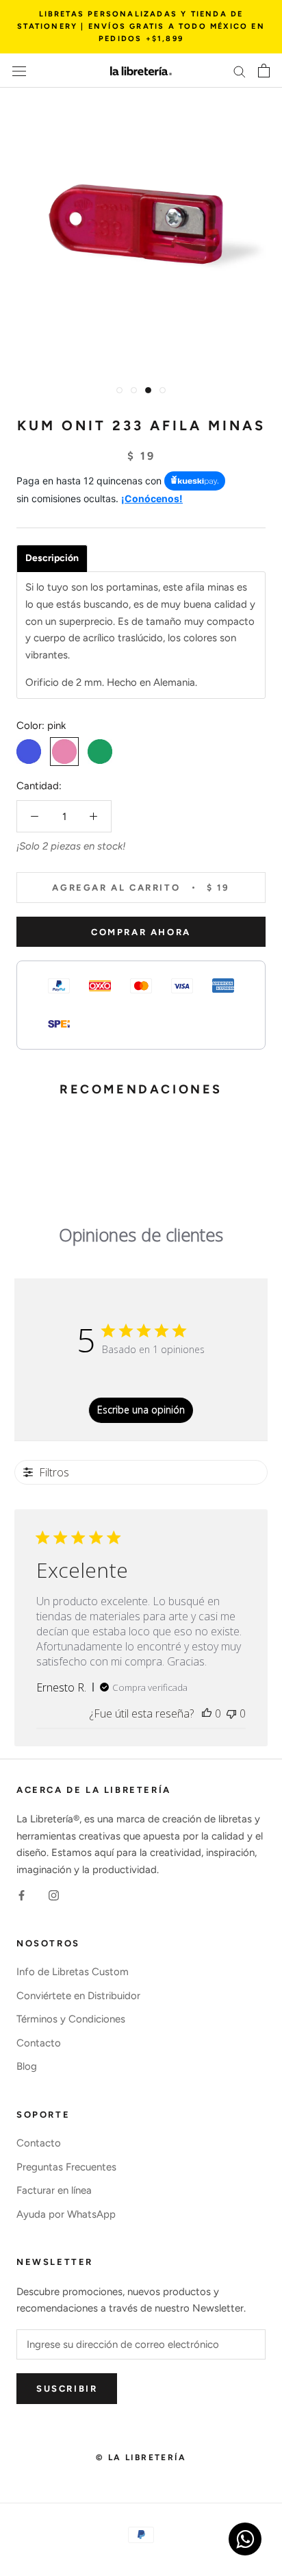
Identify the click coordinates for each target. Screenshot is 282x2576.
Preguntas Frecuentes (66, 2167)
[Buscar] (240, 71)
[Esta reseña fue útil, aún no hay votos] (207, 1713)
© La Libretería (141, 2457)
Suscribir (67, 2389)
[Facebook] (22, 1895)
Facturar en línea (54, 2190)
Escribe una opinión (141, 1410)
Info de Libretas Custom (73, 1972)
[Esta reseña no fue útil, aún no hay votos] (231, 1713)
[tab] (52, 558)
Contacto (39, 2043)
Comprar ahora (141, 932)
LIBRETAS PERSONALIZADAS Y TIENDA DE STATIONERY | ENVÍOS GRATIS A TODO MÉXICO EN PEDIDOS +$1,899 (141, 26)
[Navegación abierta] (19, 71)
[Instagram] (54, 1895)
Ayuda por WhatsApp (66, 2214)
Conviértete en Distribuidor (78, 1996)
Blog (27, 2066)
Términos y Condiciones (71, 2019)
